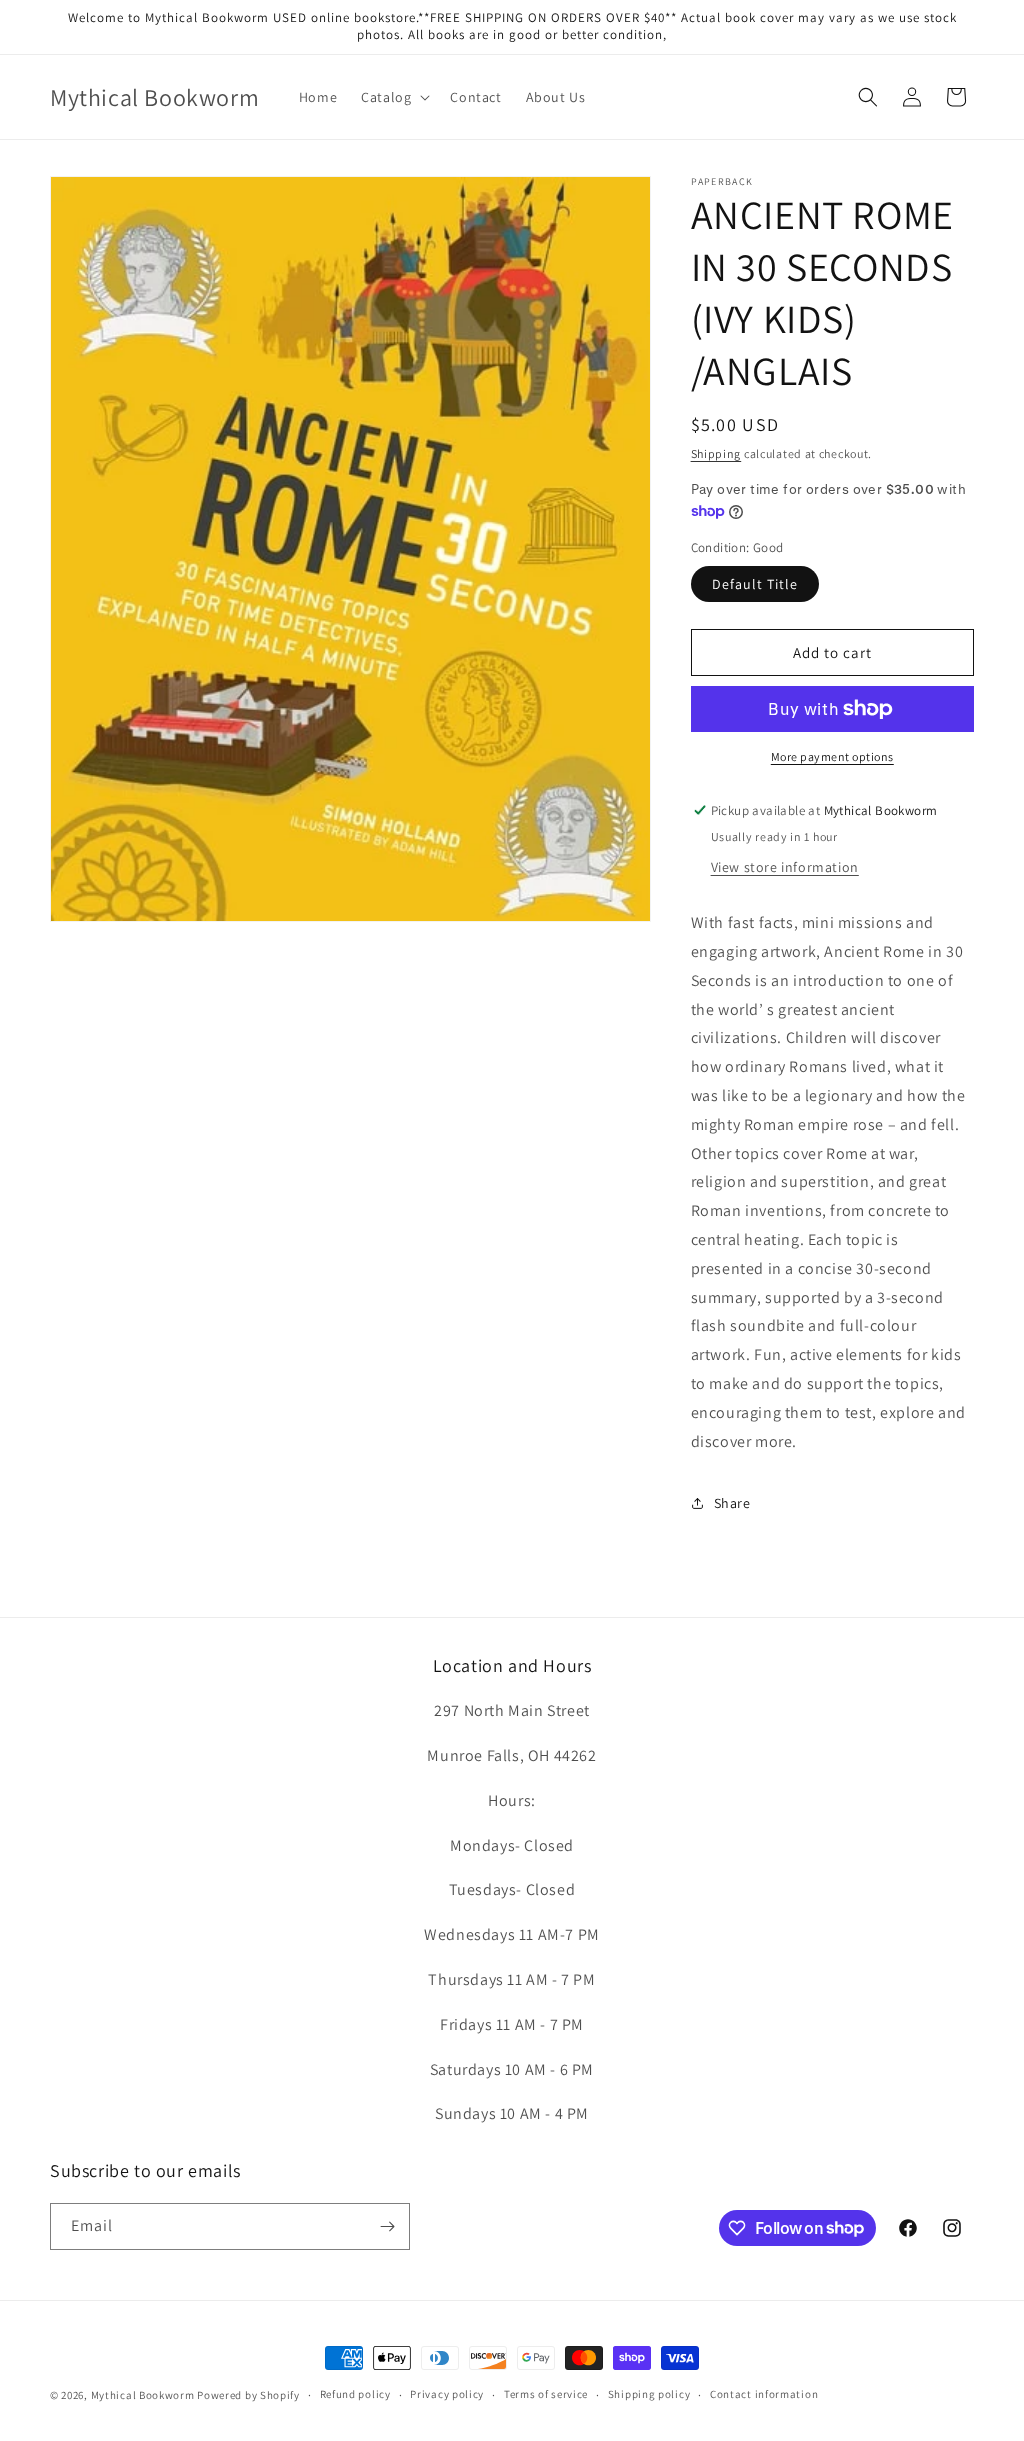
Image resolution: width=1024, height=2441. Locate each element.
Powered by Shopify (248, 2395)
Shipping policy (649, 2394)
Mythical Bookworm (143, 2395)
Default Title (755, 584)
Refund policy (355, 2394)
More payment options (832, 756)
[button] (393, 97)
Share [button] (732, 1503)
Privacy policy (447, 2394)
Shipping (716, 453)
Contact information (764, 2394)
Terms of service (546, 2394)
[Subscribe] (387, 2226)
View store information (785, 867)
